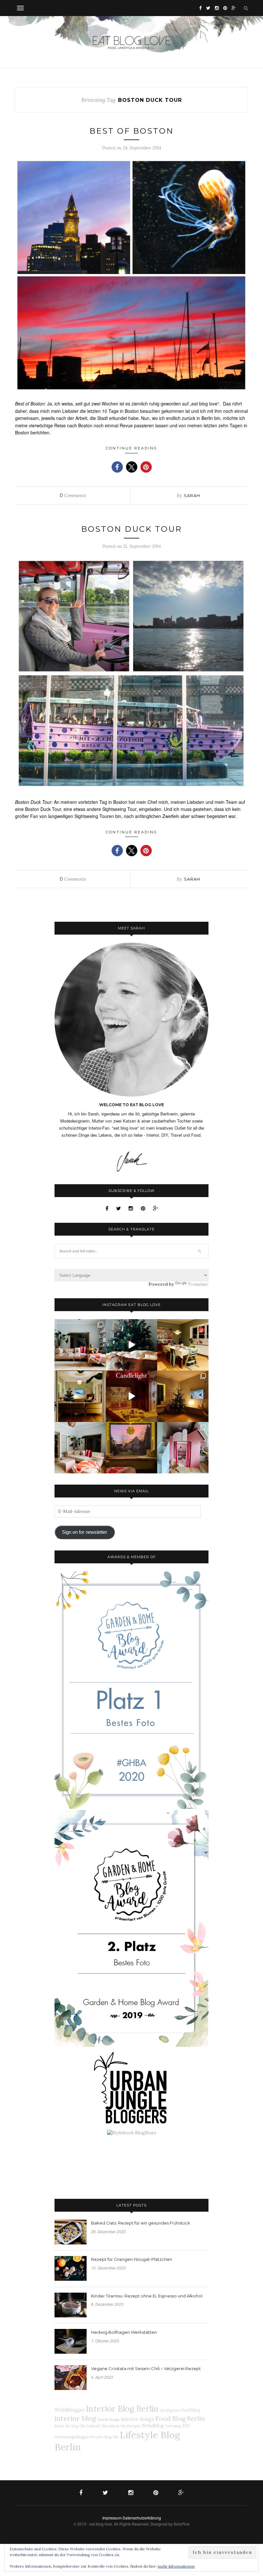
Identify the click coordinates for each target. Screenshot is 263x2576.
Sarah (192, 495)
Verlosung (173, 2426)
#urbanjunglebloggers (72, 2437)
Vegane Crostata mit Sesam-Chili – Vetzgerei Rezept (146, 2368)
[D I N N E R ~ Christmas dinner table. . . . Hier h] (183, 1345)
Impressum (112, 2518)
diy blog (72, 2426)
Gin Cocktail (89, 2426)
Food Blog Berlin (180, 2418)
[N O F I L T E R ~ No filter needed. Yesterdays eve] (131, 1448)
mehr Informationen (176, 2566)
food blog (191, 2410)
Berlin (59, 2426)
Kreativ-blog (101, 2437)
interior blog (75, 2418)
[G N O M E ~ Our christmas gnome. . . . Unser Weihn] (131, 1345)
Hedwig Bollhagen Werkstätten (124, 2332)
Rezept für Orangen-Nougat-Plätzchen (132, 2259)
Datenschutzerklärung (142, 2518)
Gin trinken (110, 2426)
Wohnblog (153, 2426)
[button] (117, 467)
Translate (198, 1284)
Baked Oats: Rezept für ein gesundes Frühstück (141, 2223)
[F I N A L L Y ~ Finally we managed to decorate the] (183, 1396)
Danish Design (109, 2420)
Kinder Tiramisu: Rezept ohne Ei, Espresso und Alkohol (147, 2296)
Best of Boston (132, 131)
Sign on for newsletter (85, 1532)
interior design (138, 2419)
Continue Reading (132, 448)
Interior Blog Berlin (122, 2408)
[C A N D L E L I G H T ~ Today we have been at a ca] (131, 1396)
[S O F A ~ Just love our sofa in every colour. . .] (80, 1448)
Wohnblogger (70, 2410)
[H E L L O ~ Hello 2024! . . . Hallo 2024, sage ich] (80, 1345)
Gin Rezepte (130, 2426)
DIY (186, 2426)
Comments (73, 495)
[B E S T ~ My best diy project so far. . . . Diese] (183, 1448)
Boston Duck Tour (131, 529)
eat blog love (170, 2410)
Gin (115, 2437)
